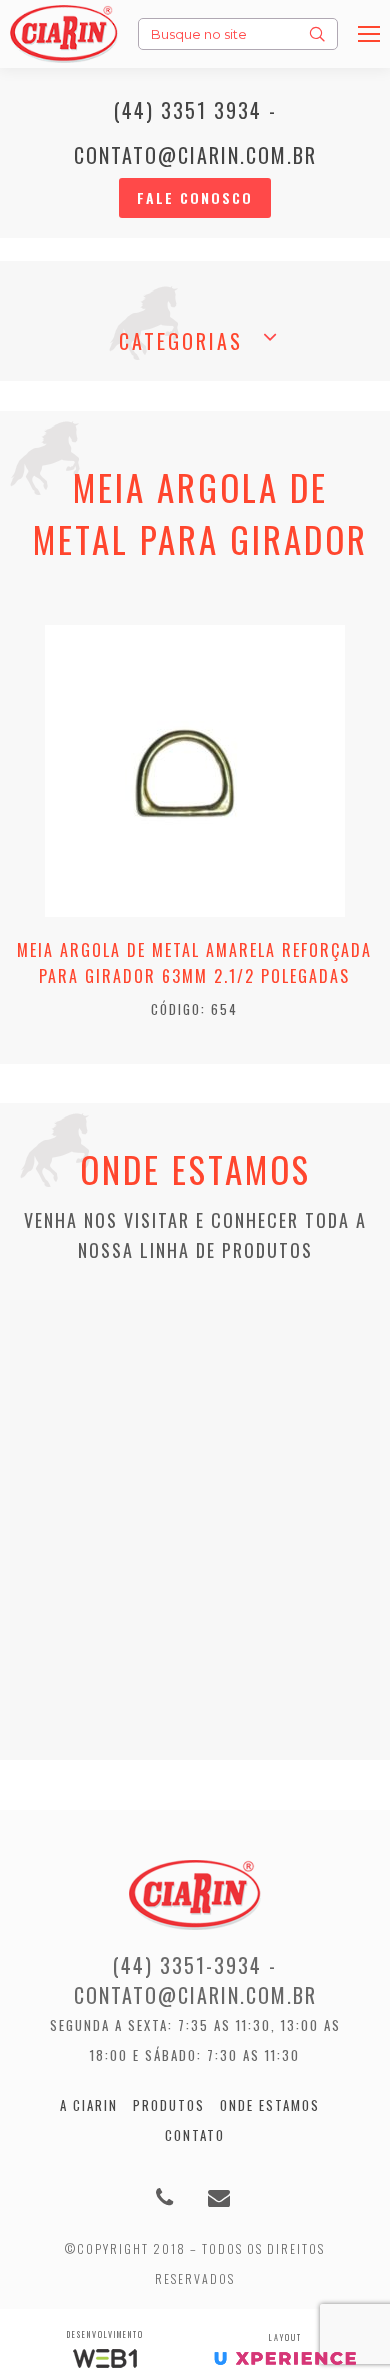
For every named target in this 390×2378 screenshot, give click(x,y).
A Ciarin (89, 2105)
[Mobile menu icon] (369, 34)
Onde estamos (270, 2105)
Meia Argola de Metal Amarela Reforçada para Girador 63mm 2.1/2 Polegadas (194, 963)
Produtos (169, 2105)
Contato (195, 2135)
